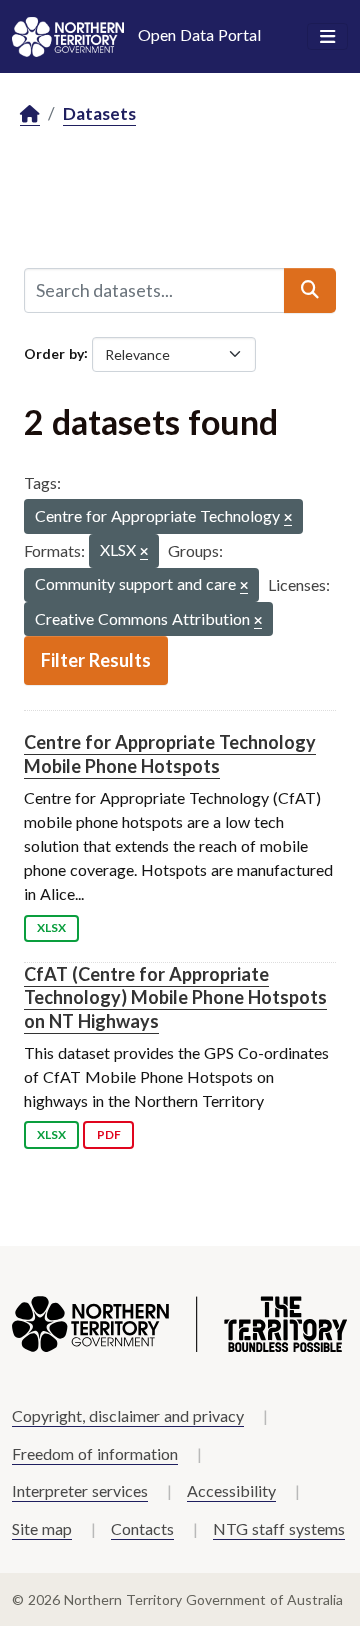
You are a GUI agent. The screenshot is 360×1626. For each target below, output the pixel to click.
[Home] (30, 114)
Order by (54, 352)
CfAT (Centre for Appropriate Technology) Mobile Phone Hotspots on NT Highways (175, 997)
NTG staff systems (279, 1528)
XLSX (51, 927)
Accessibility (231, 1490)
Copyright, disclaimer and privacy (128, 1415)
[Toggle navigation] (327, 37)
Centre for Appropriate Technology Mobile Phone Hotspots (170, 753)
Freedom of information (95, 1453)
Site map (42, 1528)
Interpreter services (80, 1490)
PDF (109, 1134)
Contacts (142, 1528)
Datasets (99, 113)
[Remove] (288, 518)
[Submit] (310, 290)
